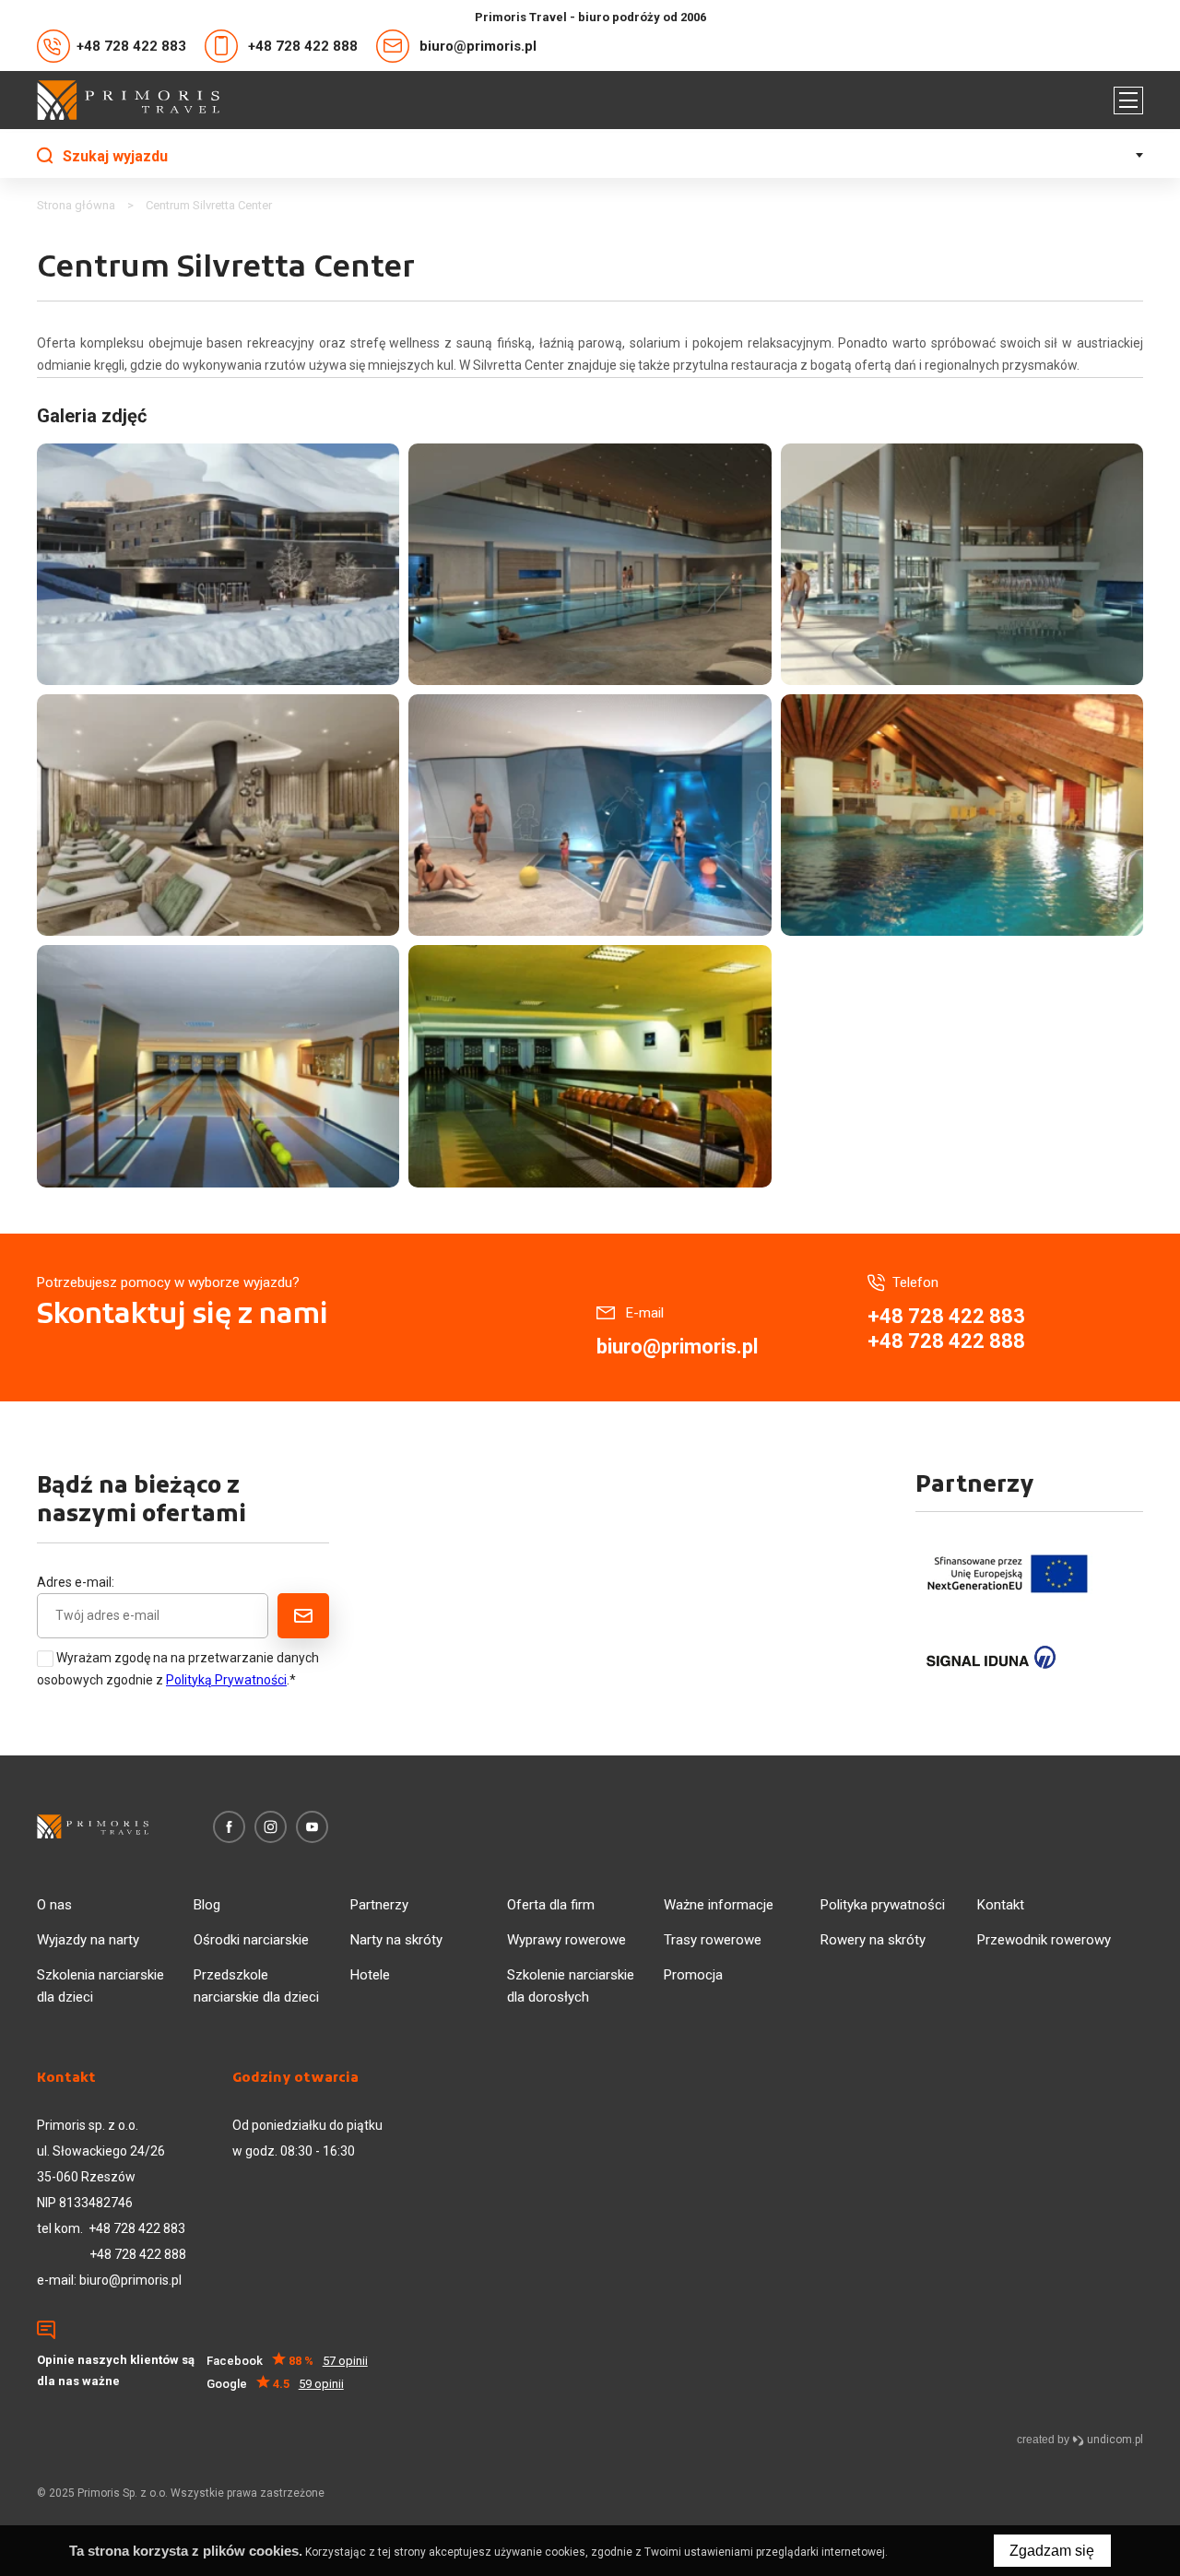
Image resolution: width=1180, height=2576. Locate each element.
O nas (54, 1905)
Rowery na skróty (873, 1940)
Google (275, 2384)
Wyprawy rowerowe (566, 1940)
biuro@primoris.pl (478, 46)
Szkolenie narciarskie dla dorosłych (571, 1986)
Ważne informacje (719, 1905)
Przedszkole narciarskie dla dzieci (256, 1986)
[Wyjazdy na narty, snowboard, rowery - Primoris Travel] (128, 100)
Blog (207, 1905)
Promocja (693, 1975)
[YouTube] (312, 1827)
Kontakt (1001, 1905)
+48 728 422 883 (131, 46)
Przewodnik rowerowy (1044, 1940)
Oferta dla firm (551, 1905)
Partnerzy (379, 1905)
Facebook (287, 2361)
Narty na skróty (396, 1940)
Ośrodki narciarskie (251, 1940)
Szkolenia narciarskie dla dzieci (100, 1986)
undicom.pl (1114, 2440)
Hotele (370, 1975)
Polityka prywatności (883, 1905)
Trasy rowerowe (713, 1940)
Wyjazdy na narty (88, 1940)
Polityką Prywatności (226, 1680)
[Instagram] (271, 1827)
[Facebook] (229, 1827)
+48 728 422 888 (303, 46)
